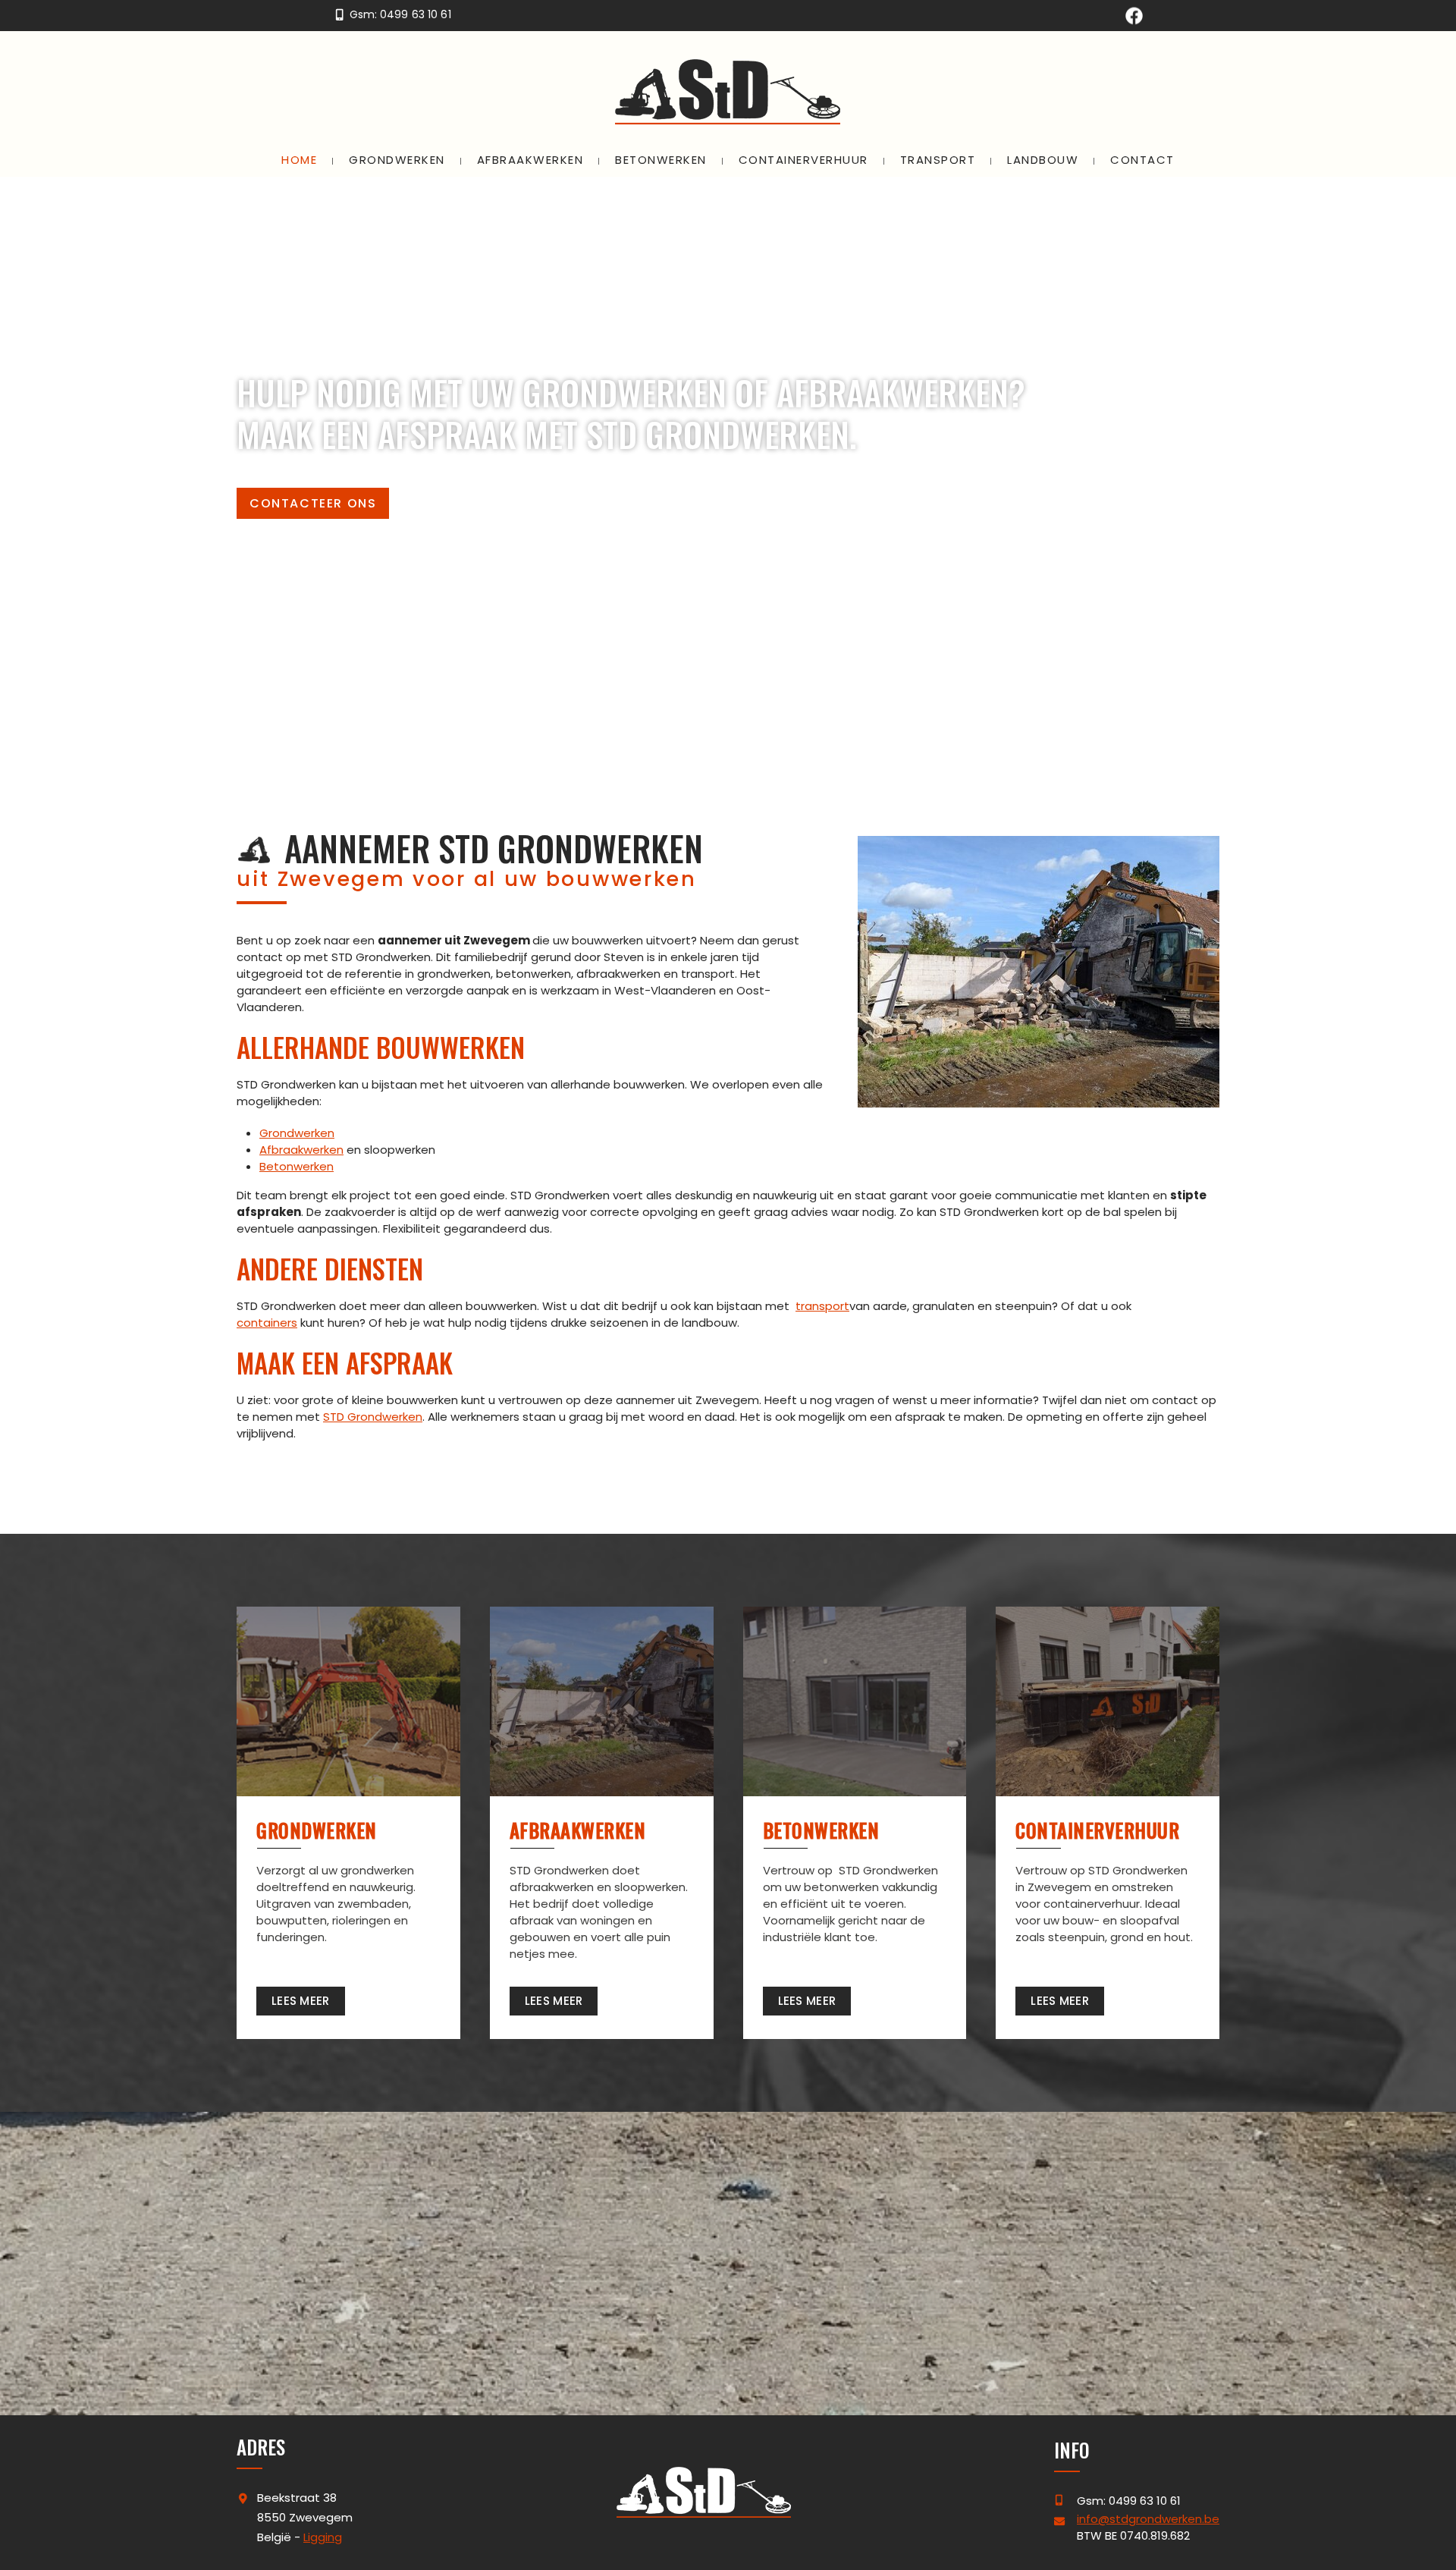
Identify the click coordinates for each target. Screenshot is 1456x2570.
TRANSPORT (938, 160)
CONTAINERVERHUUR (803, 160)
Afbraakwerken (301, 1150)
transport (822, 1306)
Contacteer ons (313, 503)
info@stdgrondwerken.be (1148, 2519)
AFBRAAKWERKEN (530, 160)
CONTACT (1142, 160)
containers (267, 1323)
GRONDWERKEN (397, 160)
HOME (299, 160)
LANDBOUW (1043, 160)
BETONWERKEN (661, 160)
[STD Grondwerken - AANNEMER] (728, 92)
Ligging (323, 2537)
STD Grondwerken (373, 1417)
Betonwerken (297, 1166)
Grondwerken (297, 1133)
